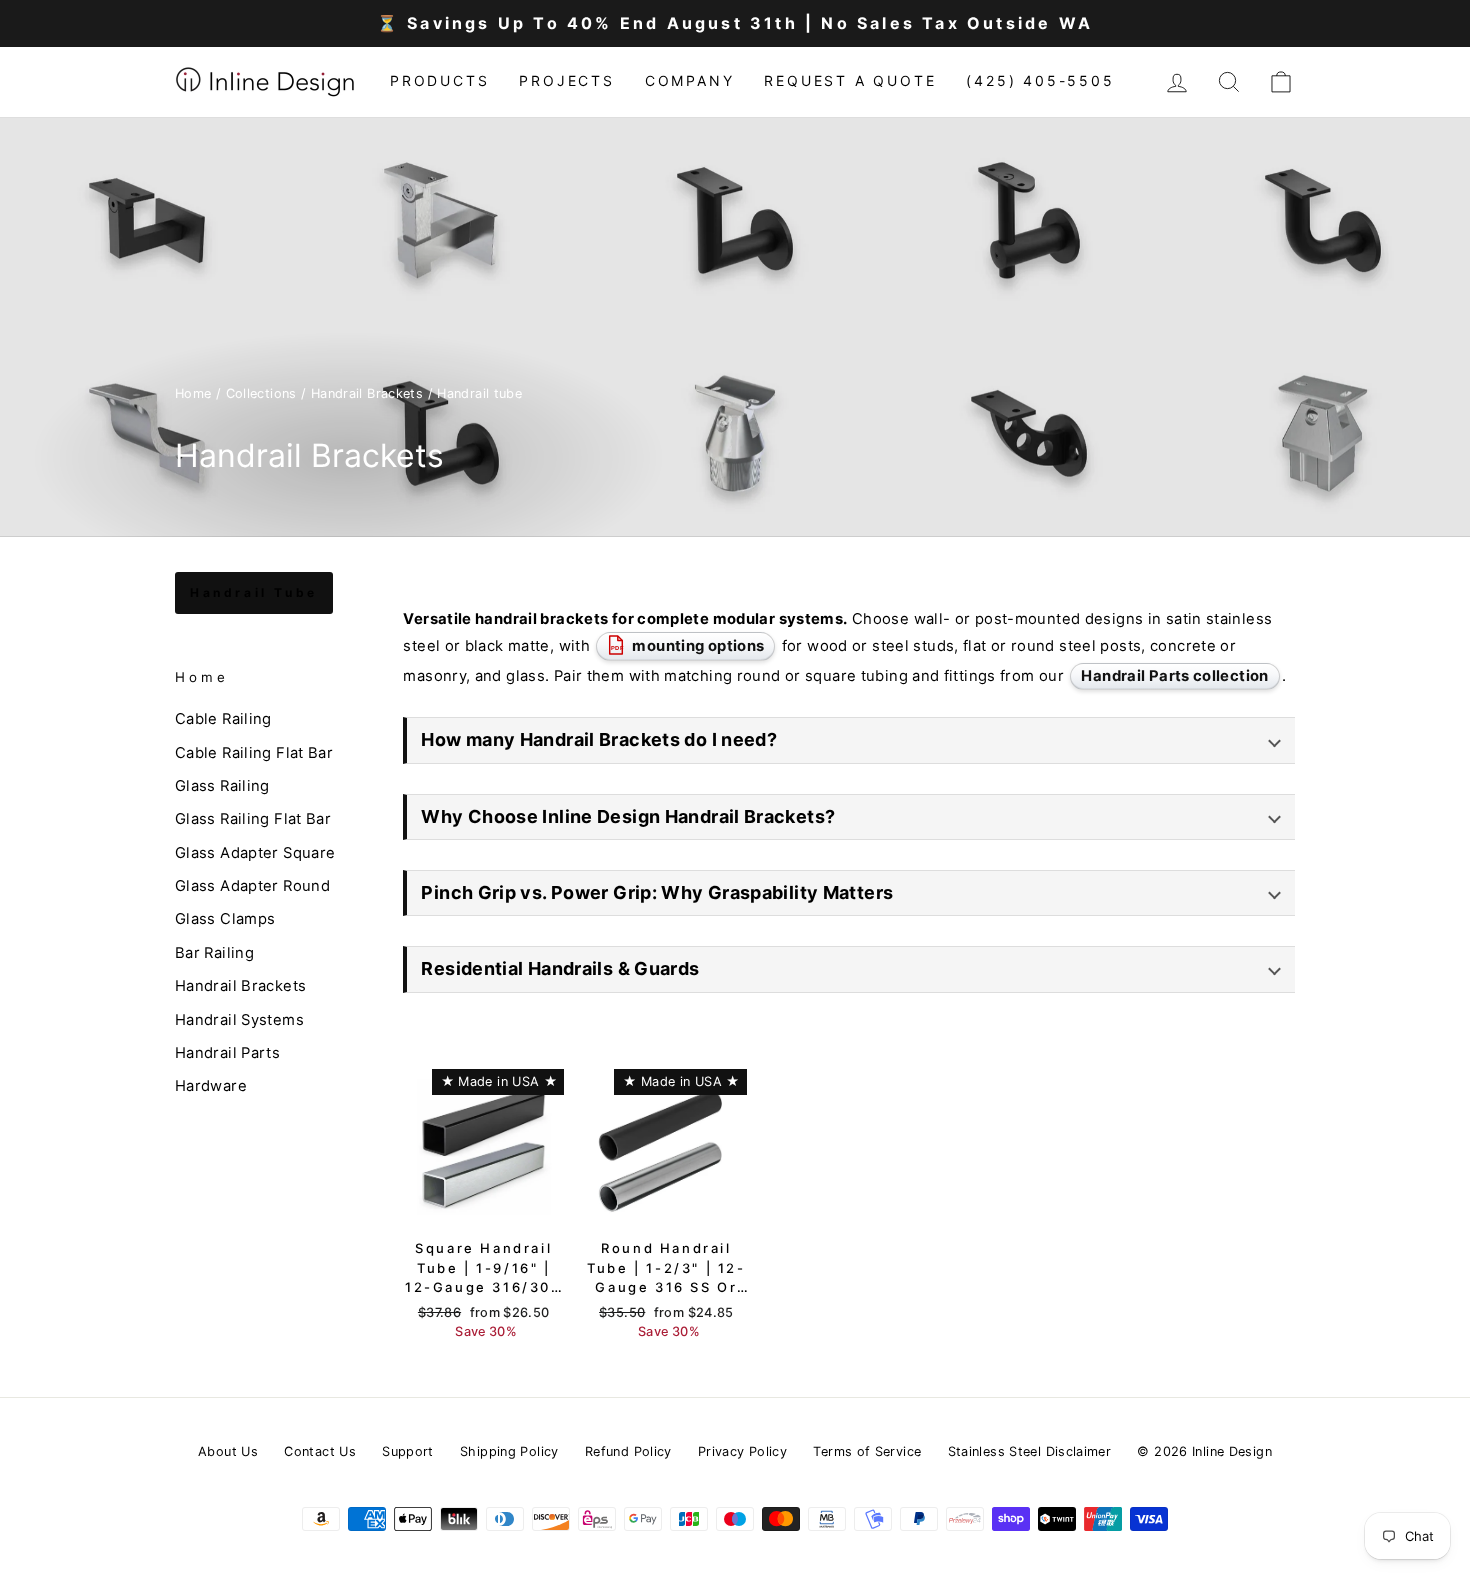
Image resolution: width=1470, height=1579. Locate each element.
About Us (228, 1451)
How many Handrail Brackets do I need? (599, 739)
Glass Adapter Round (252, 886)
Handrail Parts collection (1174, 676)
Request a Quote (850, 80)
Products (439, 80)
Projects (566, 80)
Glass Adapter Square (255, 853)
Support (408, 1451)
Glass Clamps (225, 919)
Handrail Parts (227, 1053)
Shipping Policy (509, 1451)
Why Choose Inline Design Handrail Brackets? (628, 816)
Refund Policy (628, 1451)
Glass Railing (222, 786)
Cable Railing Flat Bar (254, 753)
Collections (261, 393)
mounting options (687, 646)
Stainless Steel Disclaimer (1030, 1451)
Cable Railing (223, 719)
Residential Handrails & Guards (560, 968)
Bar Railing (214, 953)
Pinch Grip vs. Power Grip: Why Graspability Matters (657, 892)
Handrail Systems (239, 1020)
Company (690, 80)
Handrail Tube (254, 592)
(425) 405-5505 (1040, 80)
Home (193, 393)
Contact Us (320, 1451)
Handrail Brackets (367, 393)
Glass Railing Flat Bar (253, 819)
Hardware (211, 1086)
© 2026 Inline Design (1204, 1451)
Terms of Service (867, 1451)
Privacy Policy (742, 1451)
